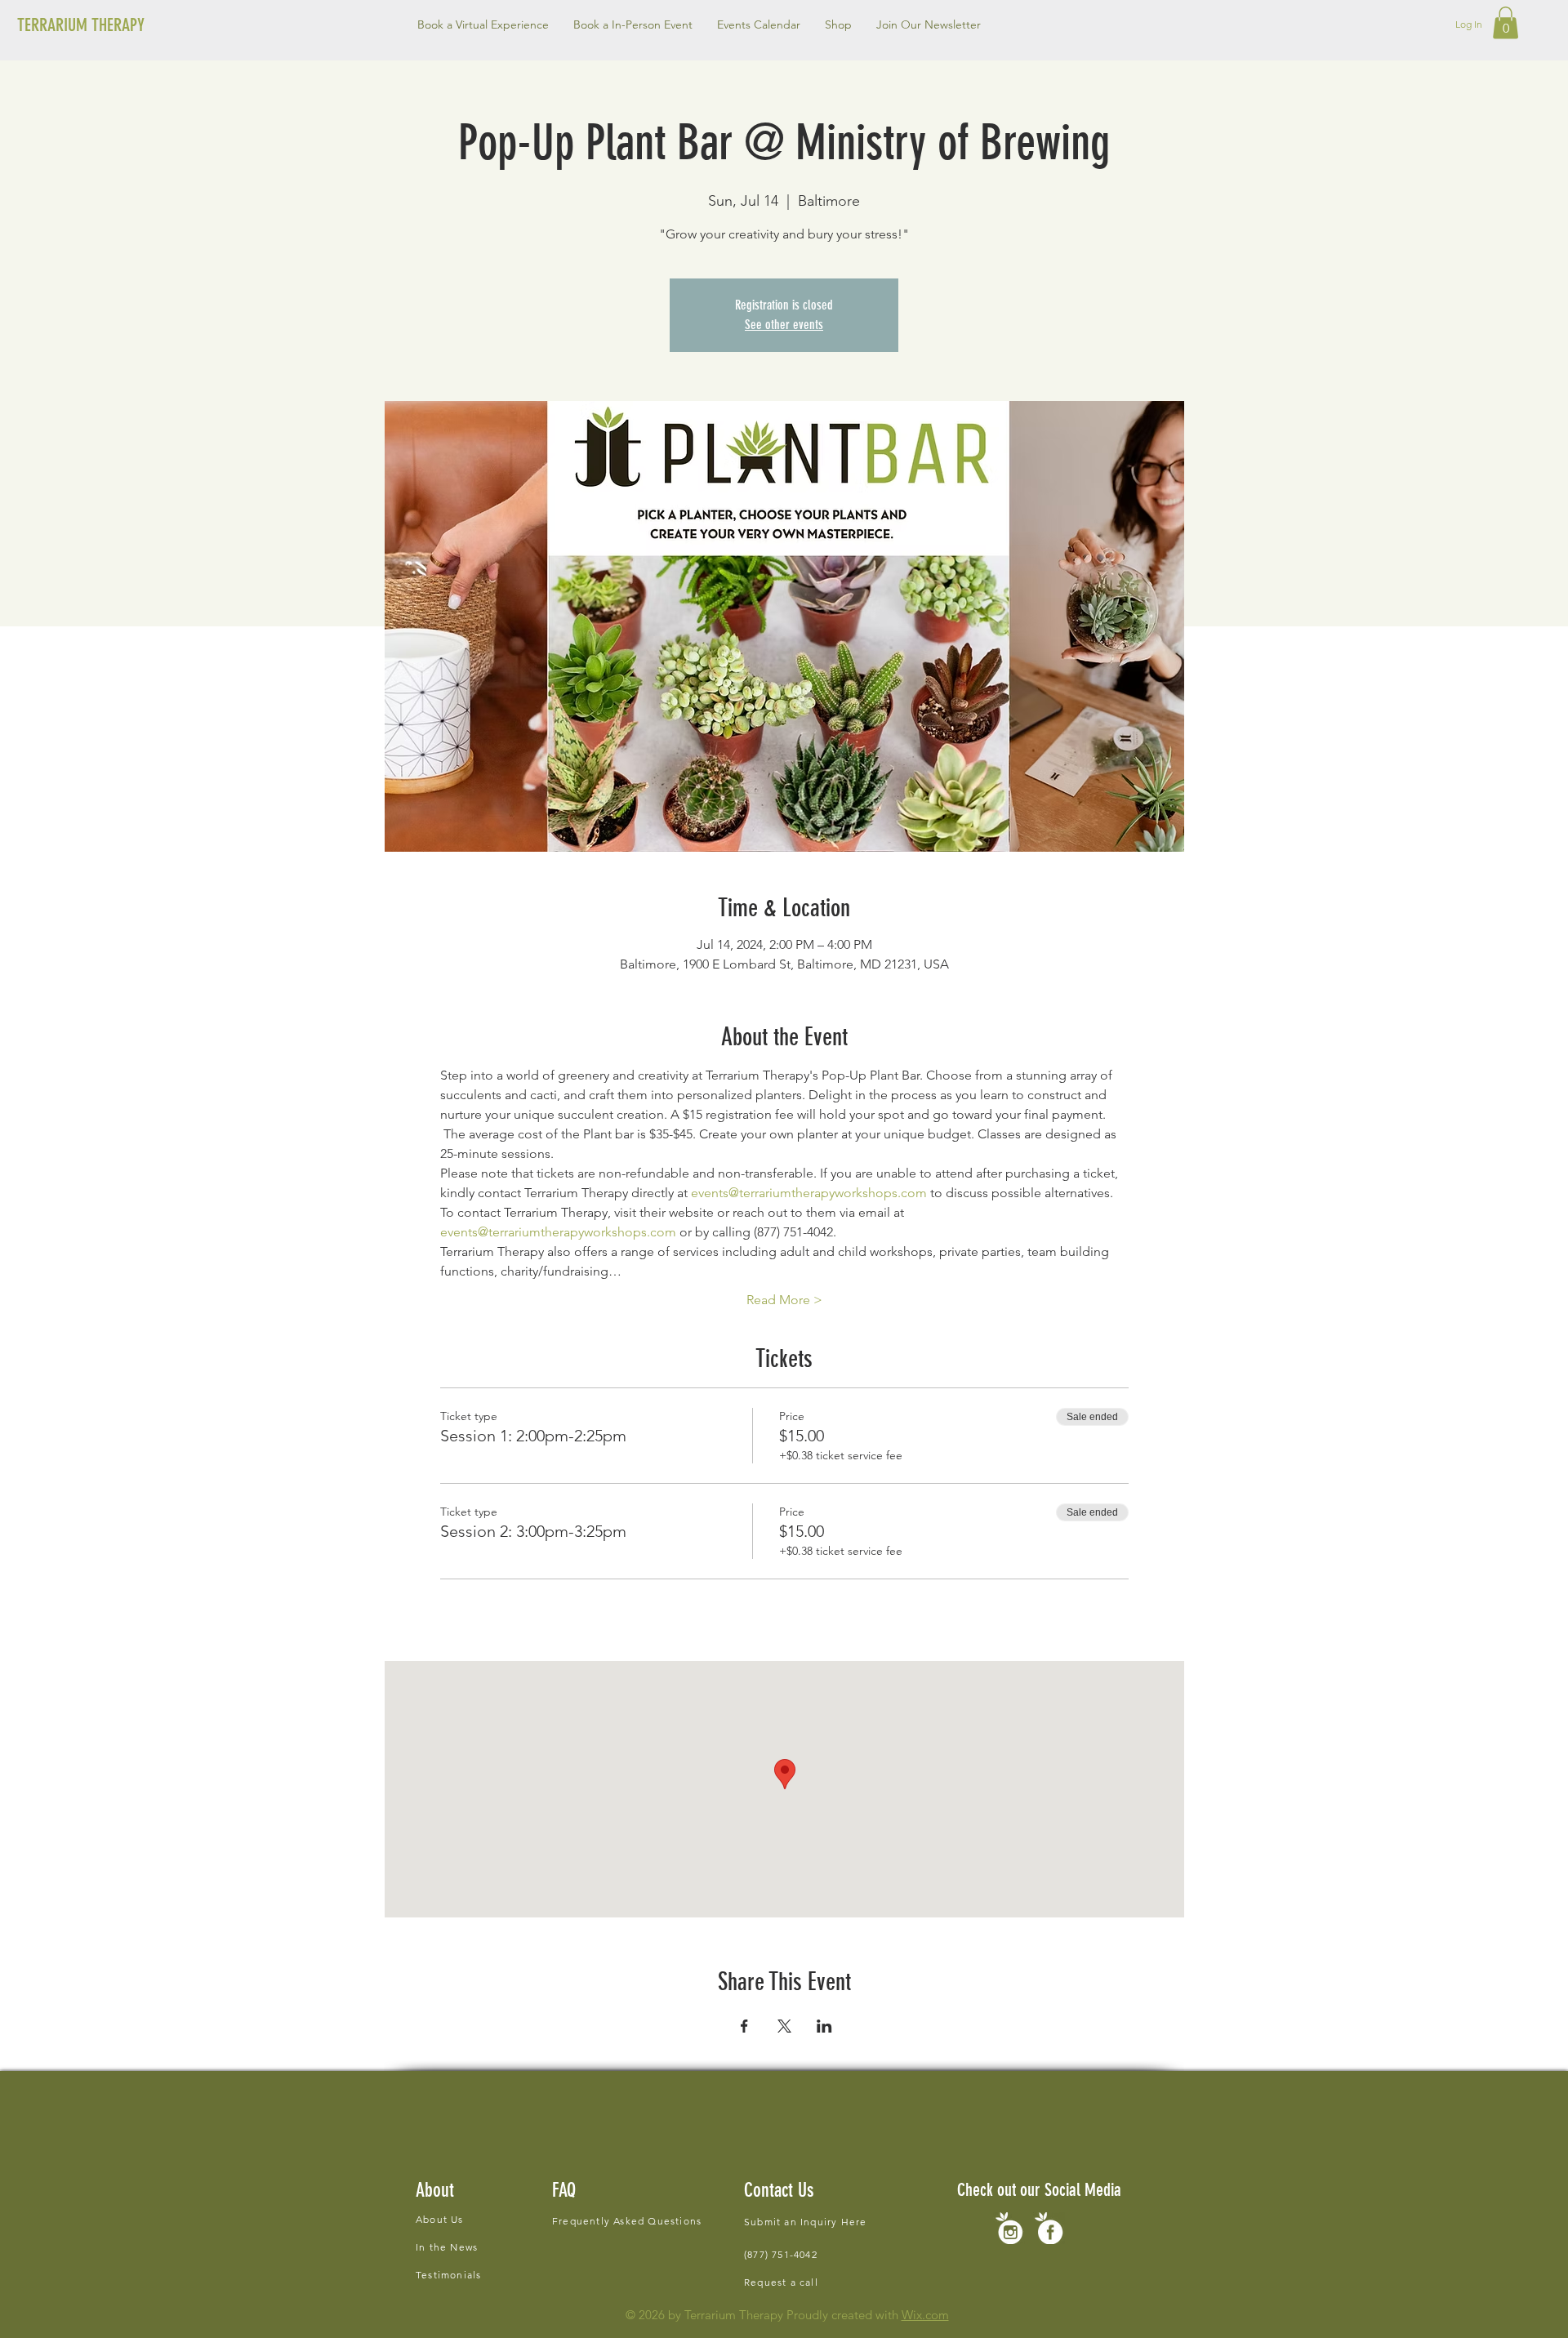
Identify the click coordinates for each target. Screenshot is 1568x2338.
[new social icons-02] (1009, 2228)
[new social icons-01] (1049, 2228)
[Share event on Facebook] (744, 2026)
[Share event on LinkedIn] (824, 2026)
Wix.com (925, 2315)
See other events (784, 325)
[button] (633, 24)
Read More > (784, 1300)
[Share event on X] (784, 2026)
